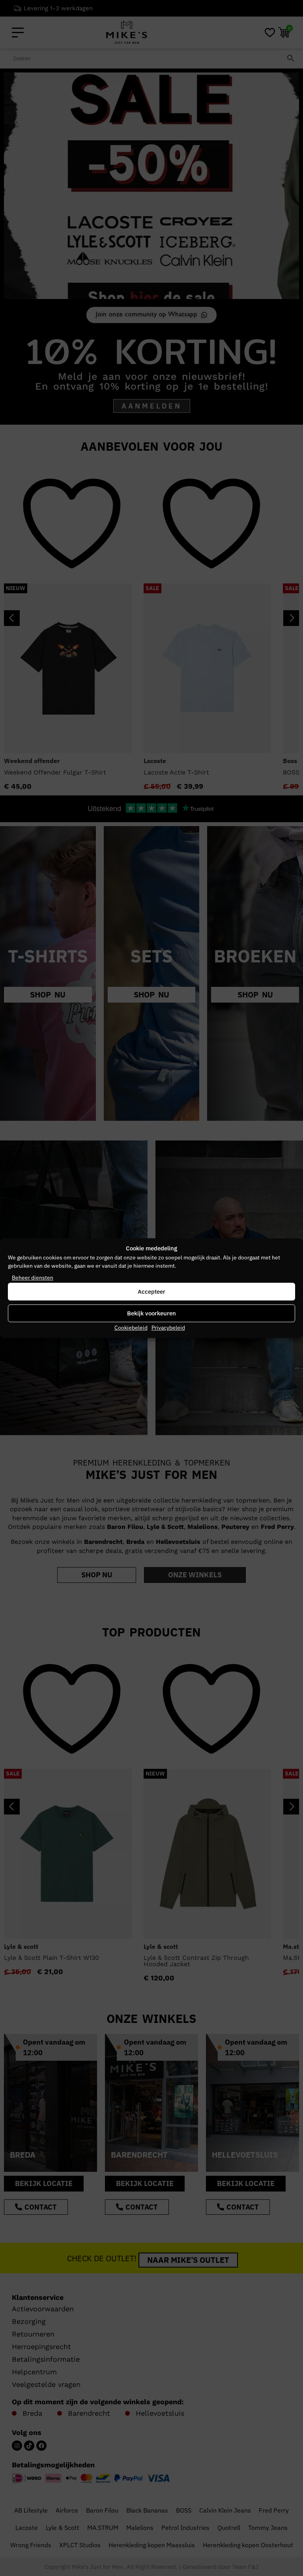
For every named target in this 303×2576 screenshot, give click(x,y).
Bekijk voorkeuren (151, 1313)
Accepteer (151, 1292)
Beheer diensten (33, 1278)
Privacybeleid (168, 1328)
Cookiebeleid (131, 1328)
